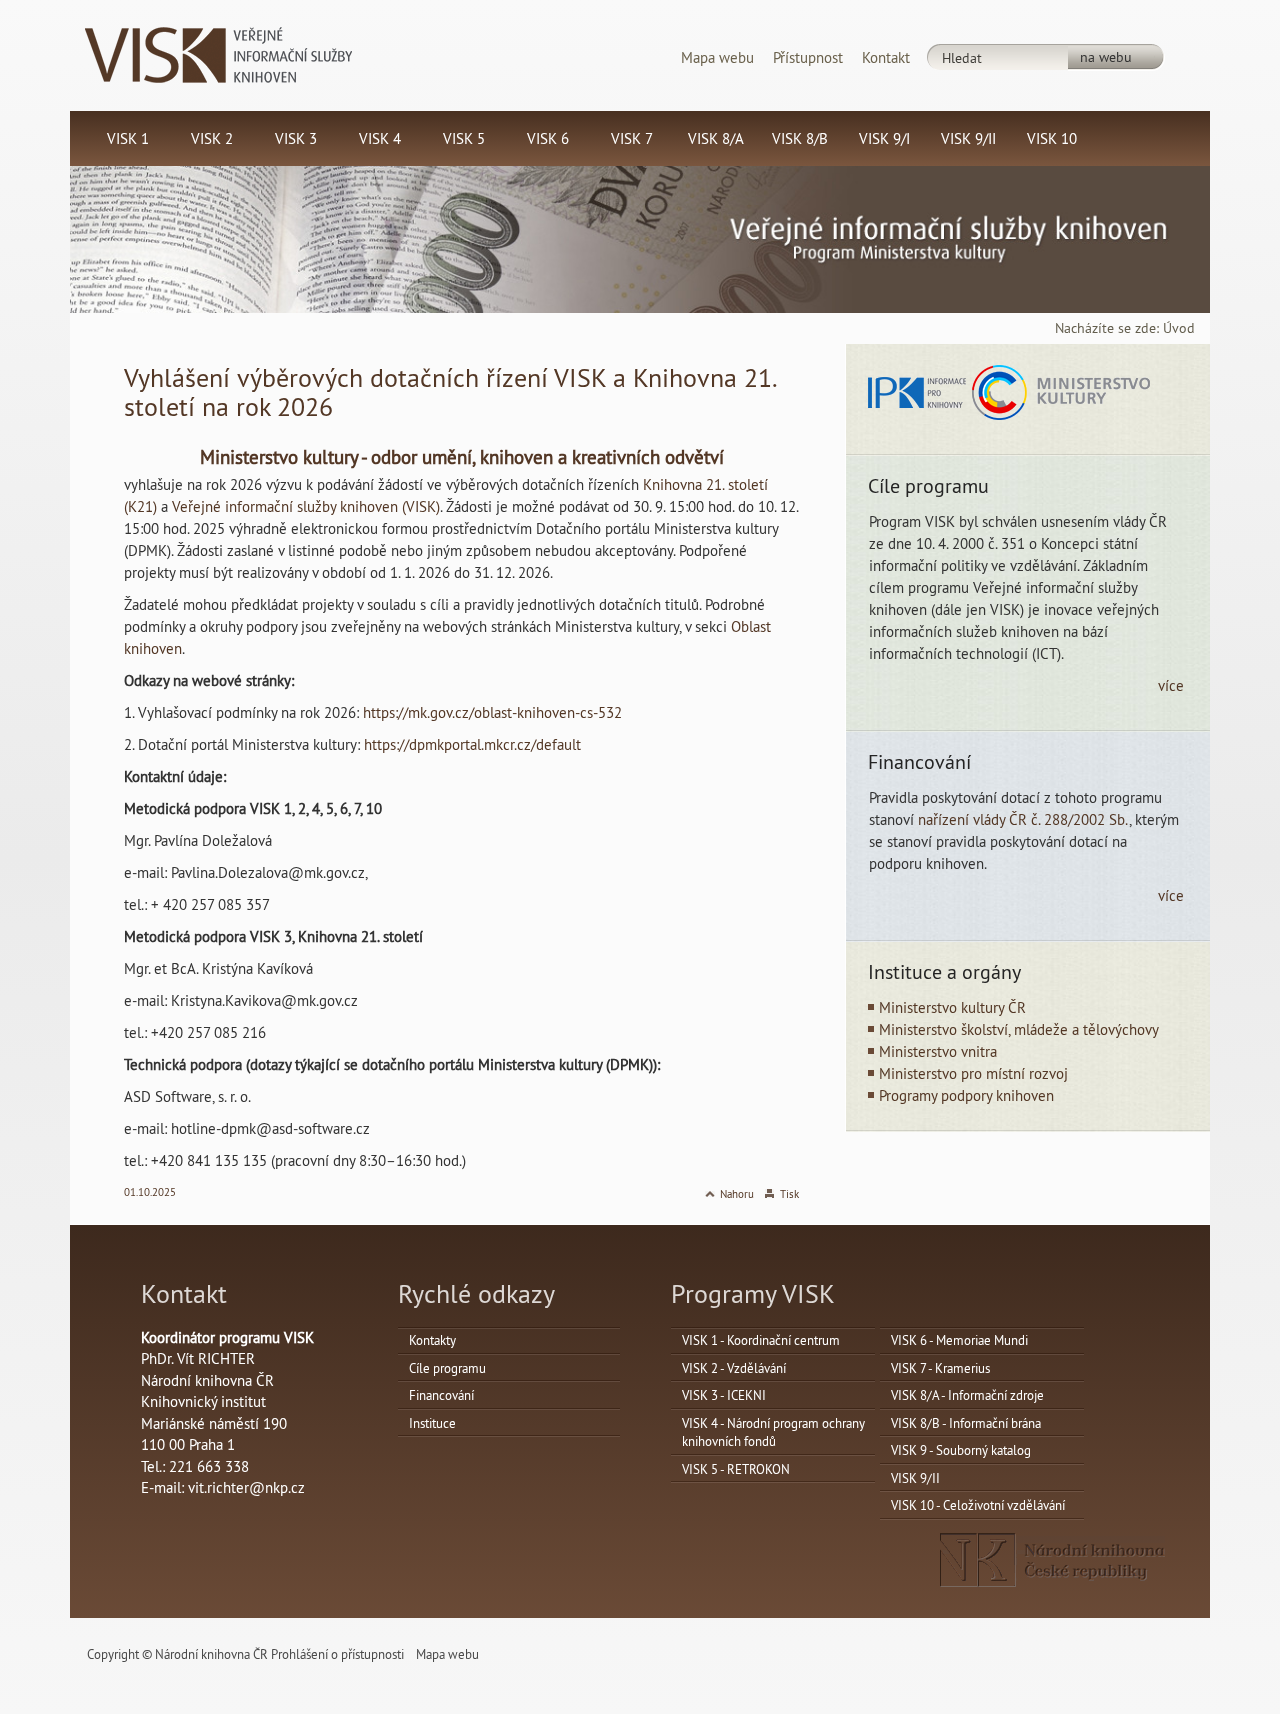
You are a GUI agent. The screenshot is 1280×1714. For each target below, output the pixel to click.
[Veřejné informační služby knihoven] (219, 53)
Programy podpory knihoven (966, 1095)
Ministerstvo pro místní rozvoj (973, 1073)
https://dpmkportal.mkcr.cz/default (472, 744)
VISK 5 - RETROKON (736, 1469)
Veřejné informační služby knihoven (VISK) (306, 506)
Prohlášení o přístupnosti (337, 1654)
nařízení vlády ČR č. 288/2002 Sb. (1023, 819)
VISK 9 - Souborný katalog (961, 1450)
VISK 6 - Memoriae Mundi (959, 1340)
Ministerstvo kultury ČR (952, 1007)
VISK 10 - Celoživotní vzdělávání (978, 1505)
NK (1052, 1560)
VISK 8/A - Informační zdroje (967, 1395)
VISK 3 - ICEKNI (724, 1395)
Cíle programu (447, 1368)
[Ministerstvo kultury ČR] (1061, 391)
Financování (441, 1395)
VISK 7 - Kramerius (940, 1368)
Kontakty (432, 1340)
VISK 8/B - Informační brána (966, 1423)
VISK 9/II (915, 1478)
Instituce (432, 1423)
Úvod (1179, 328)
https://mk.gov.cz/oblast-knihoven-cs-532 (492, 712)
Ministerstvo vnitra (938, 1051)
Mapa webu (717, 57)
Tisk (789, 1194)
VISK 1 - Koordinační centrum (761, 1340)
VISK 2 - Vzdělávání (734, 1368)
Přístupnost (808, 57)
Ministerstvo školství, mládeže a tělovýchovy (1019, 1029)
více (1171, 685)
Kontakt (886, 57)
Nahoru (737, 1194)
